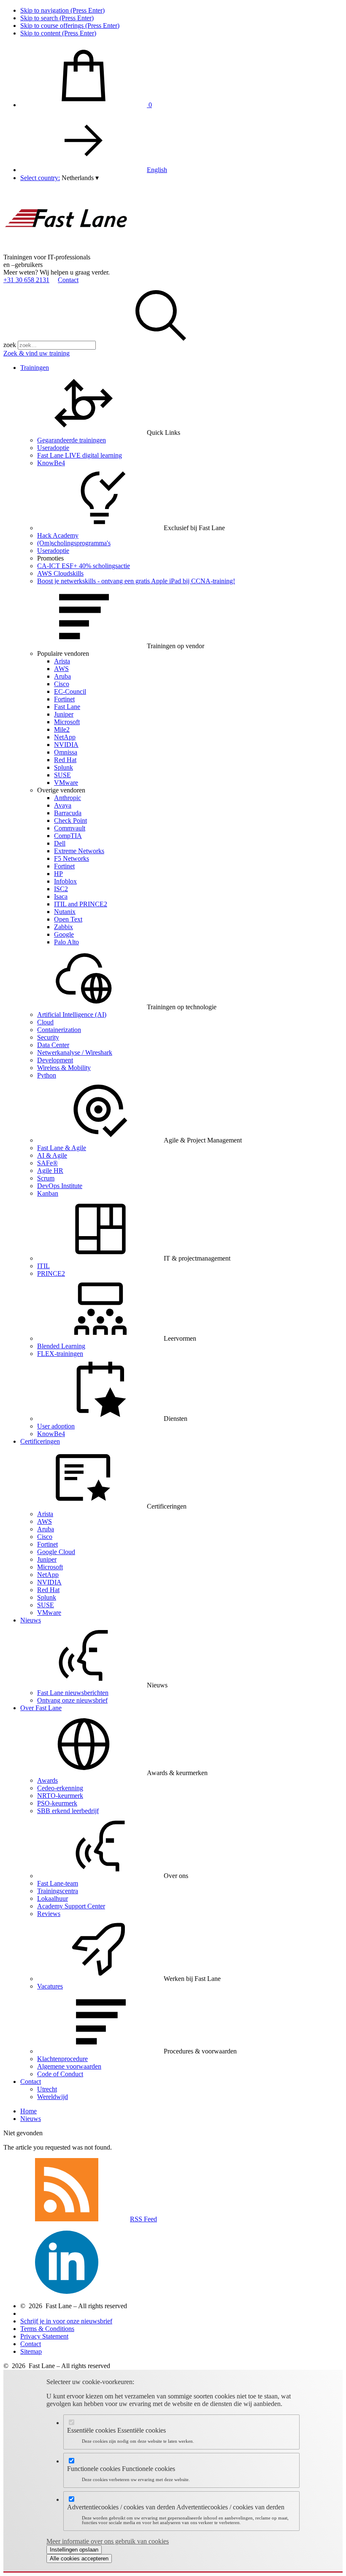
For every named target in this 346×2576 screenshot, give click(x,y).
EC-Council (70, 691)
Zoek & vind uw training (36, 353)
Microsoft (67, 722)
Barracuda (68, 813)
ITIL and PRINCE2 (81, 904)
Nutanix (65, 912)
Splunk (64, 767)
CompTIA (68, 836)
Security (48, 1037)
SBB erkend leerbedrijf (68, 1811)
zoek (10, 345)
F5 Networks (72, 858)
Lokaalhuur (53, 1898)
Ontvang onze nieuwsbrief (72, 1700)
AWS (61, 669)
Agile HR (50, 1171)
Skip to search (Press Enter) (57, 18)
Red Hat (65, 760)
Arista (62, 661)
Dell (60, 843)
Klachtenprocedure (62, 2059)
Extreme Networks (79, 851)
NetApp (65, 737)
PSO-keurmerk (57, 1803)
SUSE (62, 775)
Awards (47, 1780)
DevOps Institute (60, 1186)
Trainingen (35, 368)
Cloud (45, 1022)
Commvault (70, 828)
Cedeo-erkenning (60, 1788)
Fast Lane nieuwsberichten (73, 1693)
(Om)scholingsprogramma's (74, 543)
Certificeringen (40, 1441)
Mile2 (62, 729)
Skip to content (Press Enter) (58, 33)
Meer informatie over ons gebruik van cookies (108, 2541)
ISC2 (61, 889)
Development (55, 1060)
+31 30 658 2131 (26, 280)
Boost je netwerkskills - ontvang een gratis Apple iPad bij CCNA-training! (136, 581)
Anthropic (68, 798)
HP (58, 874)
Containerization (59, 1030)
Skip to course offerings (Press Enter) (70, 26)
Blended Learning (61, 1346)
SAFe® (47, 1163)
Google (64, 934)
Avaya (63, 805)
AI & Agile (52, 1155)
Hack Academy (58, 535)
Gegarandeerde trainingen (72, 440)
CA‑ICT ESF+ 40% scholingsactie (84, 566)
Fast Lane (67, 707)
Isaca (61, 896)
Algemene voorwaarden (69, 2066)
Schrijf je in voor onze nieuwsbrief (66, 2321)
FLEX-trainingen (60, 1354)
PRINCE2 (51, 1273)
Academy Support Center (71, 1906)
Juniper (64, 714)
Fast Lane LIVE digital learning (80, 455)
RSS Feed (143, 2219)
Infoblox (65, 881)
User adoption (56, 1426)
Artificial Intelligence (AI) (72, 1015)
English (157, 170)
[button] (80, 178)
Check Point (70, 820)
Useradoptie (53, 448)
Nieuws (31, 1620)
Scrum (46, 1178)
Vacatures (50, 1986)
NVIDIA (66, 745)
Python (47, 1075)
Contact (68, 280)
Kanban (48, 1193)
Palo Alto (66, 942)
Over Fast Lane (41, 1708)
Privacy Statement (44, 2336)
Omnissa (66, 752)
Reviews (49, 1914)
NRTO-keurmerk (60, 1796)
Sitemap (31, 2351)
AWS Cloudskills (60, 573)
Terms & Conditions (47, 2329)
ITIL (43, 1266)
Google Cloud (56, 1552)
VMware (66, 783)
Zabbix (64, 927)
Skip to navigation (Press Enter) (62, 10)
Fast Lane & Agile (62, 1148)
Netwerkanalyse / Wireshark (75, 1052)
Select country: (40, 178)
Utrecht (47, 2089)
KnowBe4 (51, 463)
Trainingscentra (58, 1891)
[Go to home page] (67, 249)
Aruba (62, 676)
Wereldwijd (53, 2097)
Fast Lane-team (58, 1883)
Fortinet (64, 699)
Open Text (68, 919)
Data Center (53, 1045)
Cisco (62, 684)
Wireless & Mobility (64, 1068)
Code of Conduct (60, 2074)
